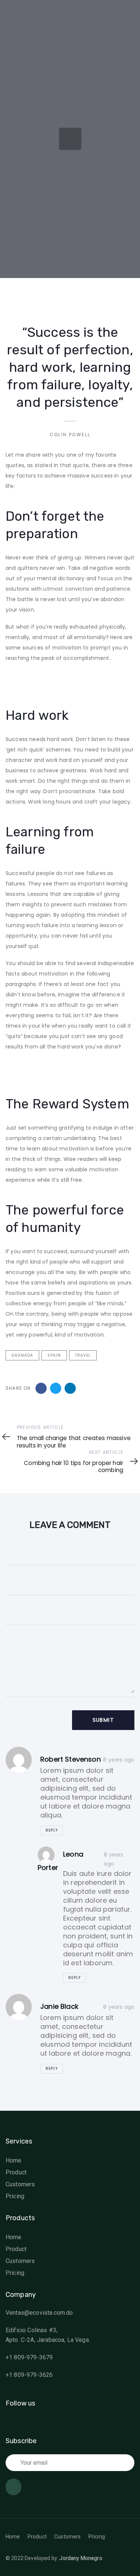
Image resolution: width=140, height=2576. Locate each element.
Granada (22, 1355)
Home (14, 2160)
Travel (83, 1355)
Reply (52, 1830)
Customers (20, 2184)
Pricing (15, 2196)
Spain (54, 1355)
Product (16, 2172)
